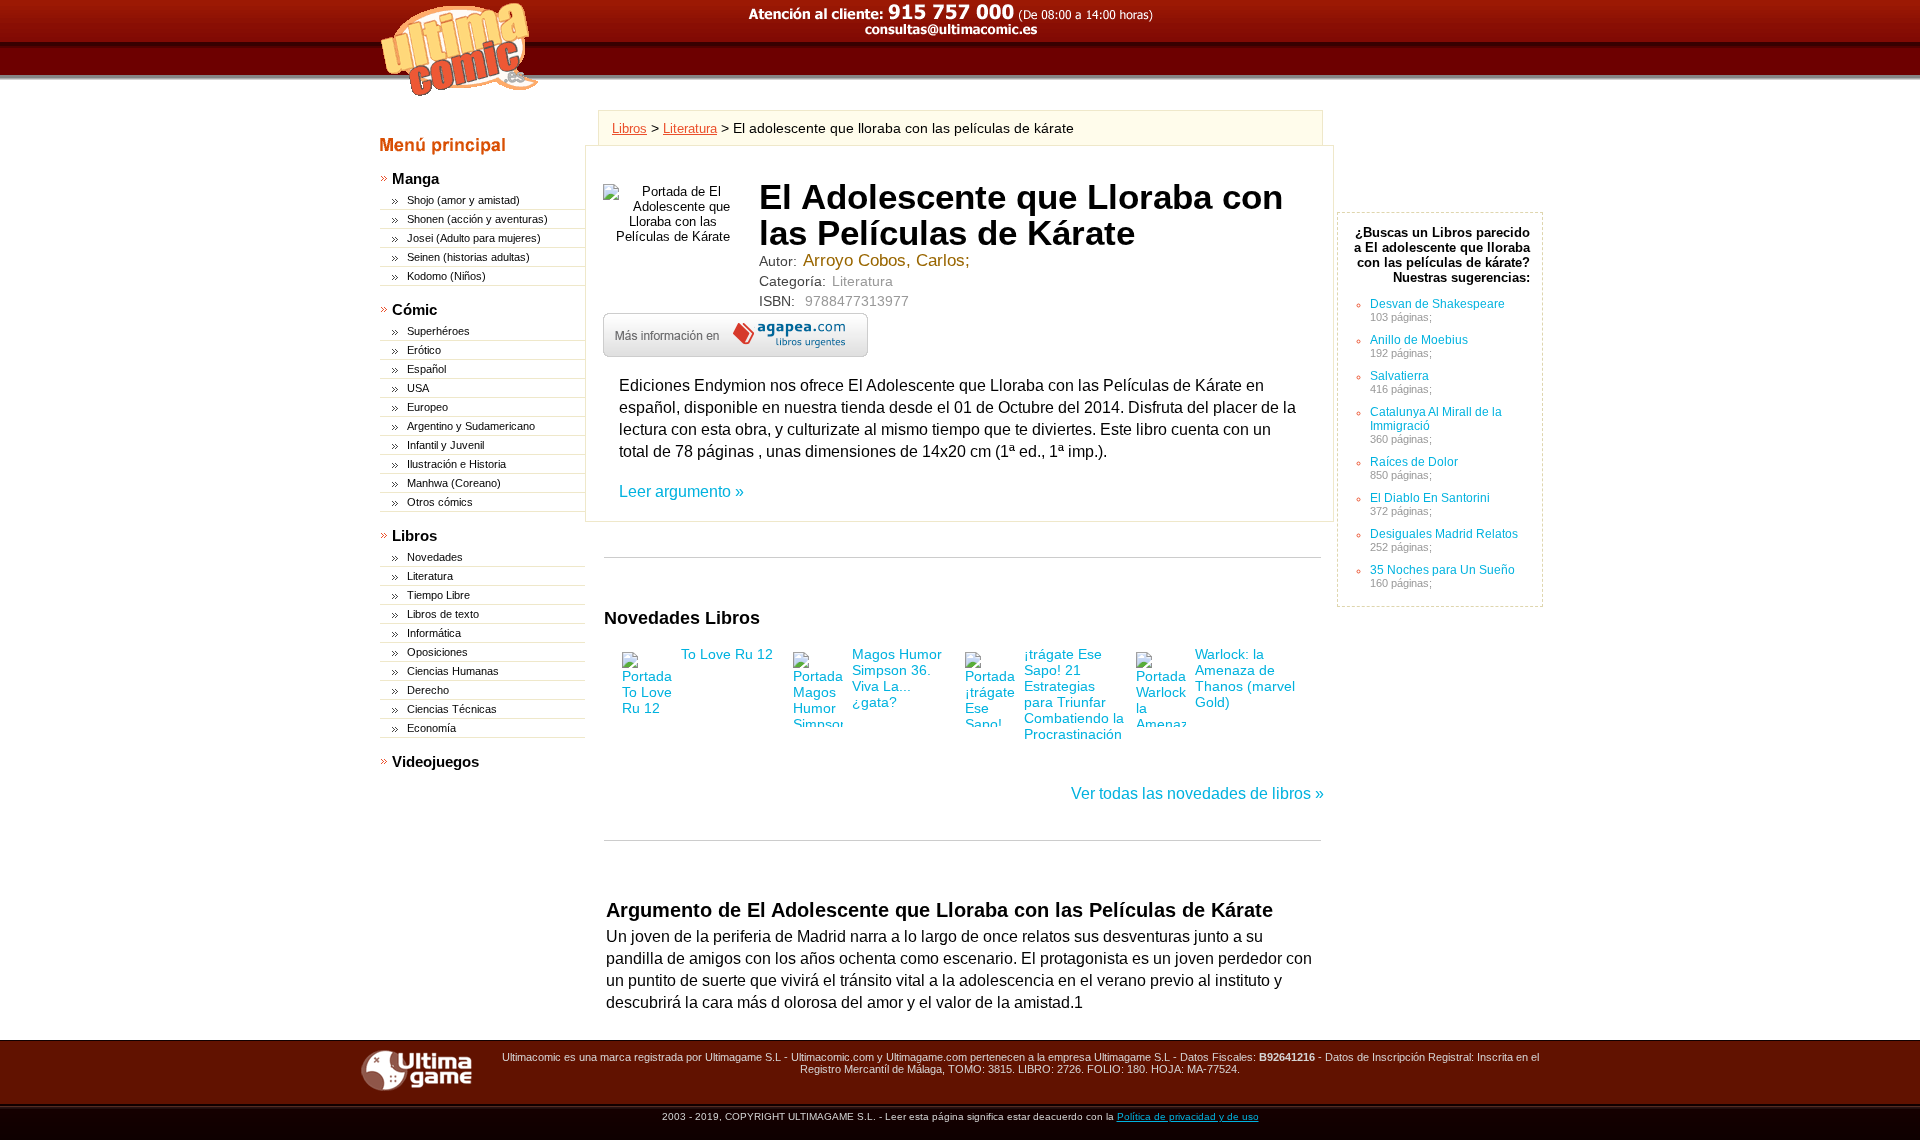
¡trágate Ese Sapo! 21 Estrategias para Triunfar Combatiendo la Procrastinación (1074, 694)
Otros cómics (440, 502)
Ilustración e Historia (456, 464)
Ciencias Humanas (453, 671)
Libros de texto (443, 614)
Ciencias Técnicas (452, 709)
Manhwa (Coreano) (454, 483)
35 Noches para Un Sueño (1442, 570)
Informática (434, 633)
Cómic (414, 309)
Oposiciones (437, 652)
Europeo (427, 407)
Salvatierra (1399, 376)
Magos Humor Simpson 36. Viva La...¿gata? (897, 678)
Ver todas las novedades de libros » (1197, 793)
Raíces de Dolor (1414, 462)
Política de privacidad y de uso (1188, 1116)
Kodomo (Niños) (446, 276)
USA (418, 388)
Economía (431, 728)
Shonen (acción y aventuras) (477, 219)
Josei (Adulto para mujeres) (474, 238)
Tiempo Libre (438, 595)
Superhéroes (438, 331)
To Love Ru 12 (727, 654)
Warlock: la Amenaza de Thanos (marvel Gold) (1245, 678)
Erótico (424, 350)
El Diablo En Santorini (1430, 498)
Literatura (430, 576)
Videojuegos (435, 761)
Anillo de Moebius (1419, 340)
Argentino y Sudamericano (471, 426)
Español (426, 369)
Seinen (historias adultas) (468, 257)
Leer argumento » (681, 491)
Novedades (435, 557)
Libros (414, 535)
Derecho (428, 690)
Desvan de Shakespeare (1437, 304)
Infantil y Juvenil (445, 445)
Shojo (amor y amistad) (463, 200)
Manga (415, 178)
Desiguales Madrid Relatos (1444, 534)
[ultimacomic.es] (460, 49)
